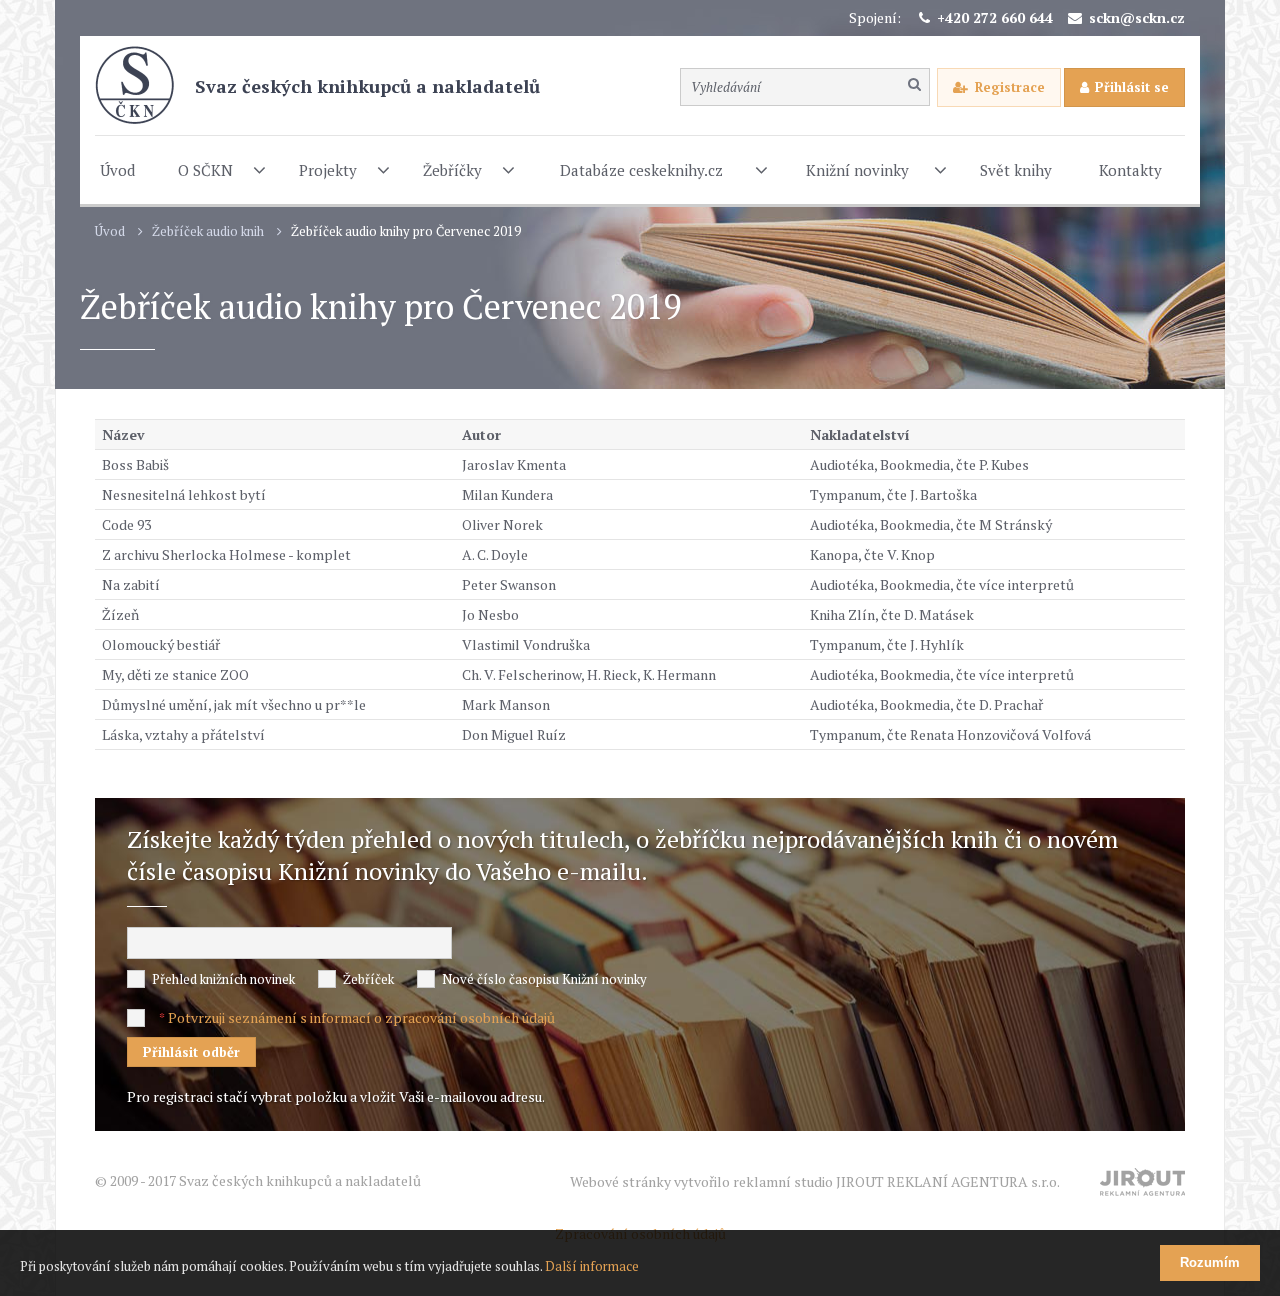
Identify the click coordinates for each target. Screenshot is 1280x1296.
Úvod (110, 231)
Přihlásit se (1132, 87)
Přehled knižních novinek (223, 979)
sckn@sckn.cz (1137, 17)
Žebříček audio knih (208, 231)
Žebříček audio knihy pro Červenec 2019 (406, 231)
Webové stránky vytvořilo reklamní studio (815, 1181)
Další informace (592, 1266)
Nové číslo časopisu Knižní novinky (544, 979)
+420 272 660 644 (995, 17)
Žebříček (368, 979)
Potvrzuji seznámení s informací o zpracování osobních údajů (361, 1017)
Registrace (1010, 87)
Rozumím (1210, 1262)
